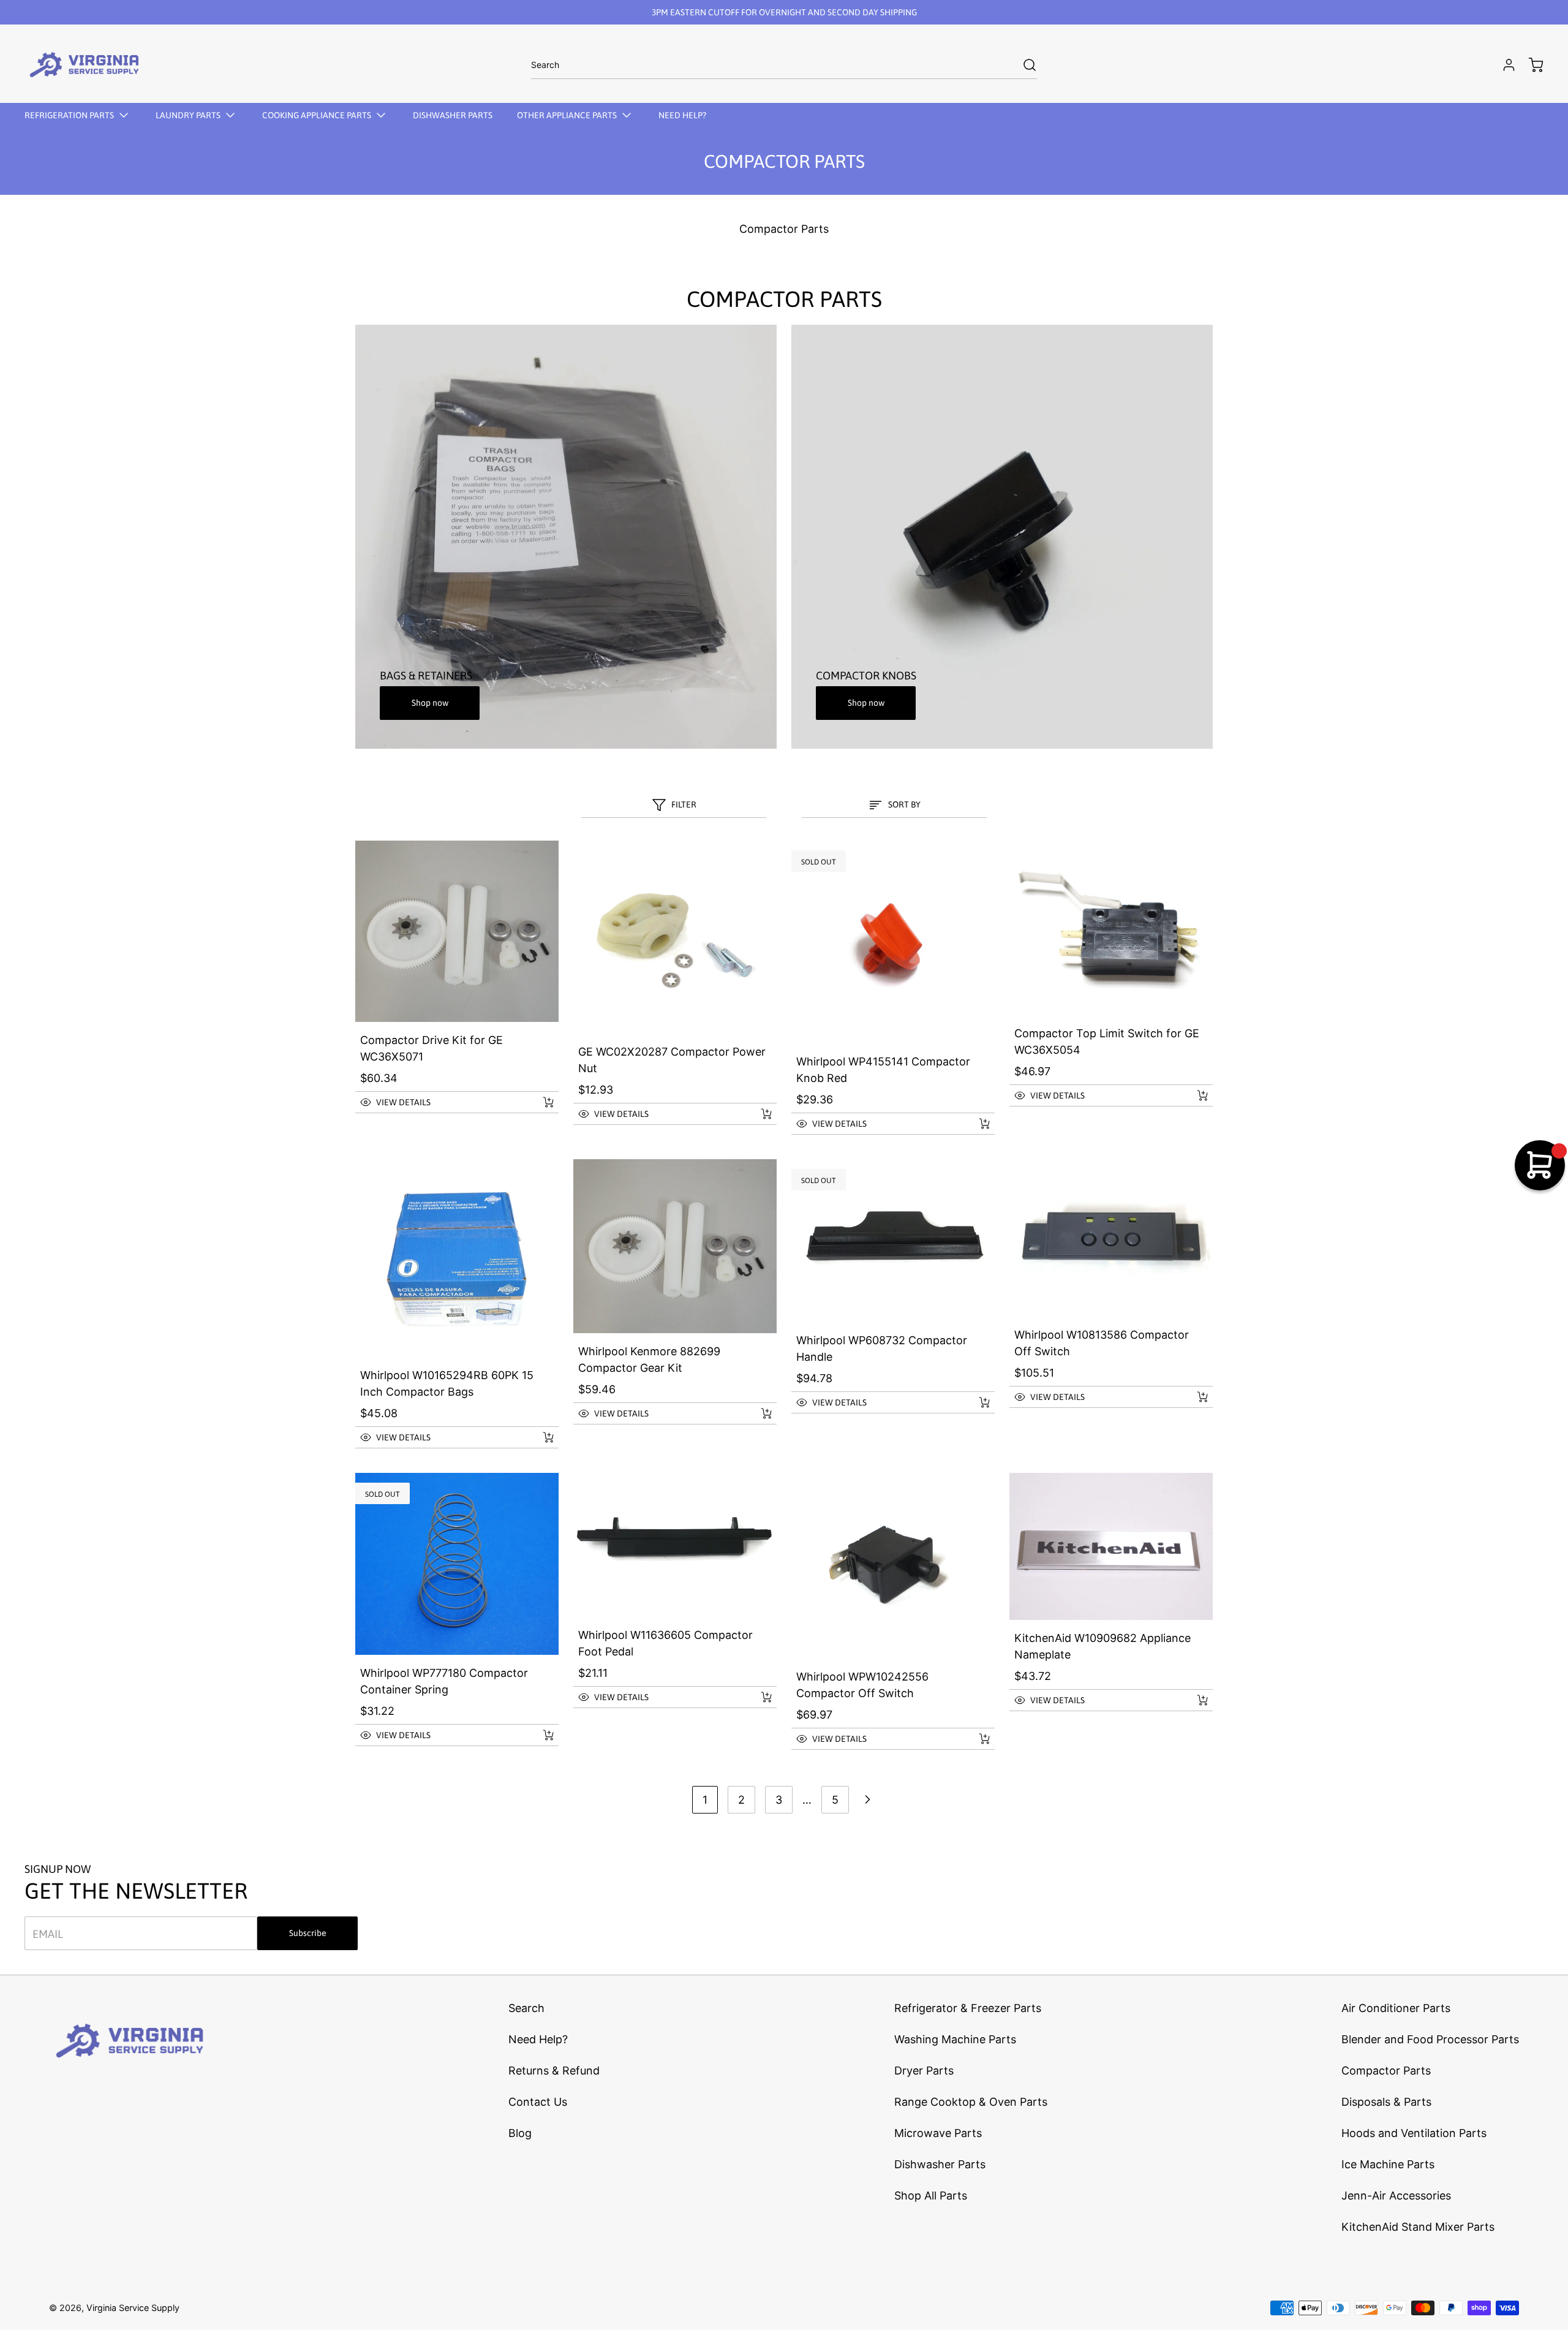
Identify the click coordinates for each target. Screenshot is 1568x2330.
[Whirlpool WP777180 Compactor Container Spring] (457, 1564)
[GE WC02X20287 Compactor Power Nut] (675, 937)
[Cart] (1530, 65)
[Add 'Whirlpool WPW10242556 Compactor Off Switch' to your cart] (976, 1739)
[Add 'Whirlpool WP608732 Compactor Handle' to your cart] (976, 1402)
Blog (520, 2133)
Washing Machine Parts (955, 2039)
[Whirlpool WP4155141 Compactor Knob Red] (893, 942)
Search (526, 2008)
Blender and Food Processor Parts (1430, 2039)
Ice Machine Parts (1388, 2164)
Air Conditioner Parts (1396, 2008)
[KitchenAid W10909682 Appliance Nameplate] (1111, 1547)
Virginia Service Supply (133, 2308)
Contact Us (538, 2102)
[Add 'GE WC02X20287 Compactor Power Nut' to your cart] (758, 1114)
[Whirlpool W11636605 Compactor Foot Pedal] (675, 1545)
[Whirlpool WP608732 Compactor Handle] (893, 1241)
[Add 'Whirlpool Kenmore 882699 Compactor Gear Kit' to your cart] (758, 1413)
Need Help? (538, 2039)
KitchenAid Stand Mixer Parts (1418, 2227)
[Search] (1023, 65)
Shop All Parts (931, 2196)
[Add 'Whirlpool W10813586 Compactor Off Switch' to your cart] (1194, 1397)
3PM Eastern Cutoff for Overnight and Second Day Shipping (784, 12)
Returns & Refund (554, 2071)
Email (48, 1933)
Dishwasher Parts (940, 2164)
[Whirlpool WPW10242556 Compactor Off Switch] (893, 1566)
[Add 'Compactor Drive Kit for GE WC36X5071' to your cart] (540, 1102)
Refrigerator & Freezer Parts (968, 2008)
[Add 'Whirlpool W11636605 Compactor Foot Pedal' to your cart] (758, 1697)
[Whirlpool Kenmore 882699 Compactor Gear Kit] (675, 1246)
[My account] (1503, 65)
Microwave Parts (938, 2133)
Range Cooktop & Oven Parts (971, 2102)
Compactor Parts (1386, 2071)
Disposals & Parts (1386, 2102)
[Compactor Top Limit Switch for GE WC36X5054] (1111, 928)
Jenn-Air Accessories (1396, 2196)
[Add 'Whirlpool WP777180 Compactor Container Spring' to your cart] (540, 1735)
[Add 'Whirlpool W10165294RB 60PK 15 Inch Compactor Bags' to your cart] (540, 1437)
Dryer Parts (924, 2071)
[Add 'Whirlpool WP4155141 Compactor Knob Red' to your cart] (976, 1124)
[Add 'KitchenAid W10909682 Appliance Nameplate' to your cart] (1194, 1700)
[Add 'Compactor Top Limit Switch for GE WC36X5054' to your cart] (1194, 1095)
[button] (443, 1102)
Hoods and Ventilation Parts (1414, 2133)
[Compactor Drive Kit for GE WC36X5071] (457, 931)
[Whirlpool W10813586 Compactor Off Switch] (1111, 1238)
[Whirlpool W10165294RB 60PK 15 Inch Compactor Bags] (457, 1258)
